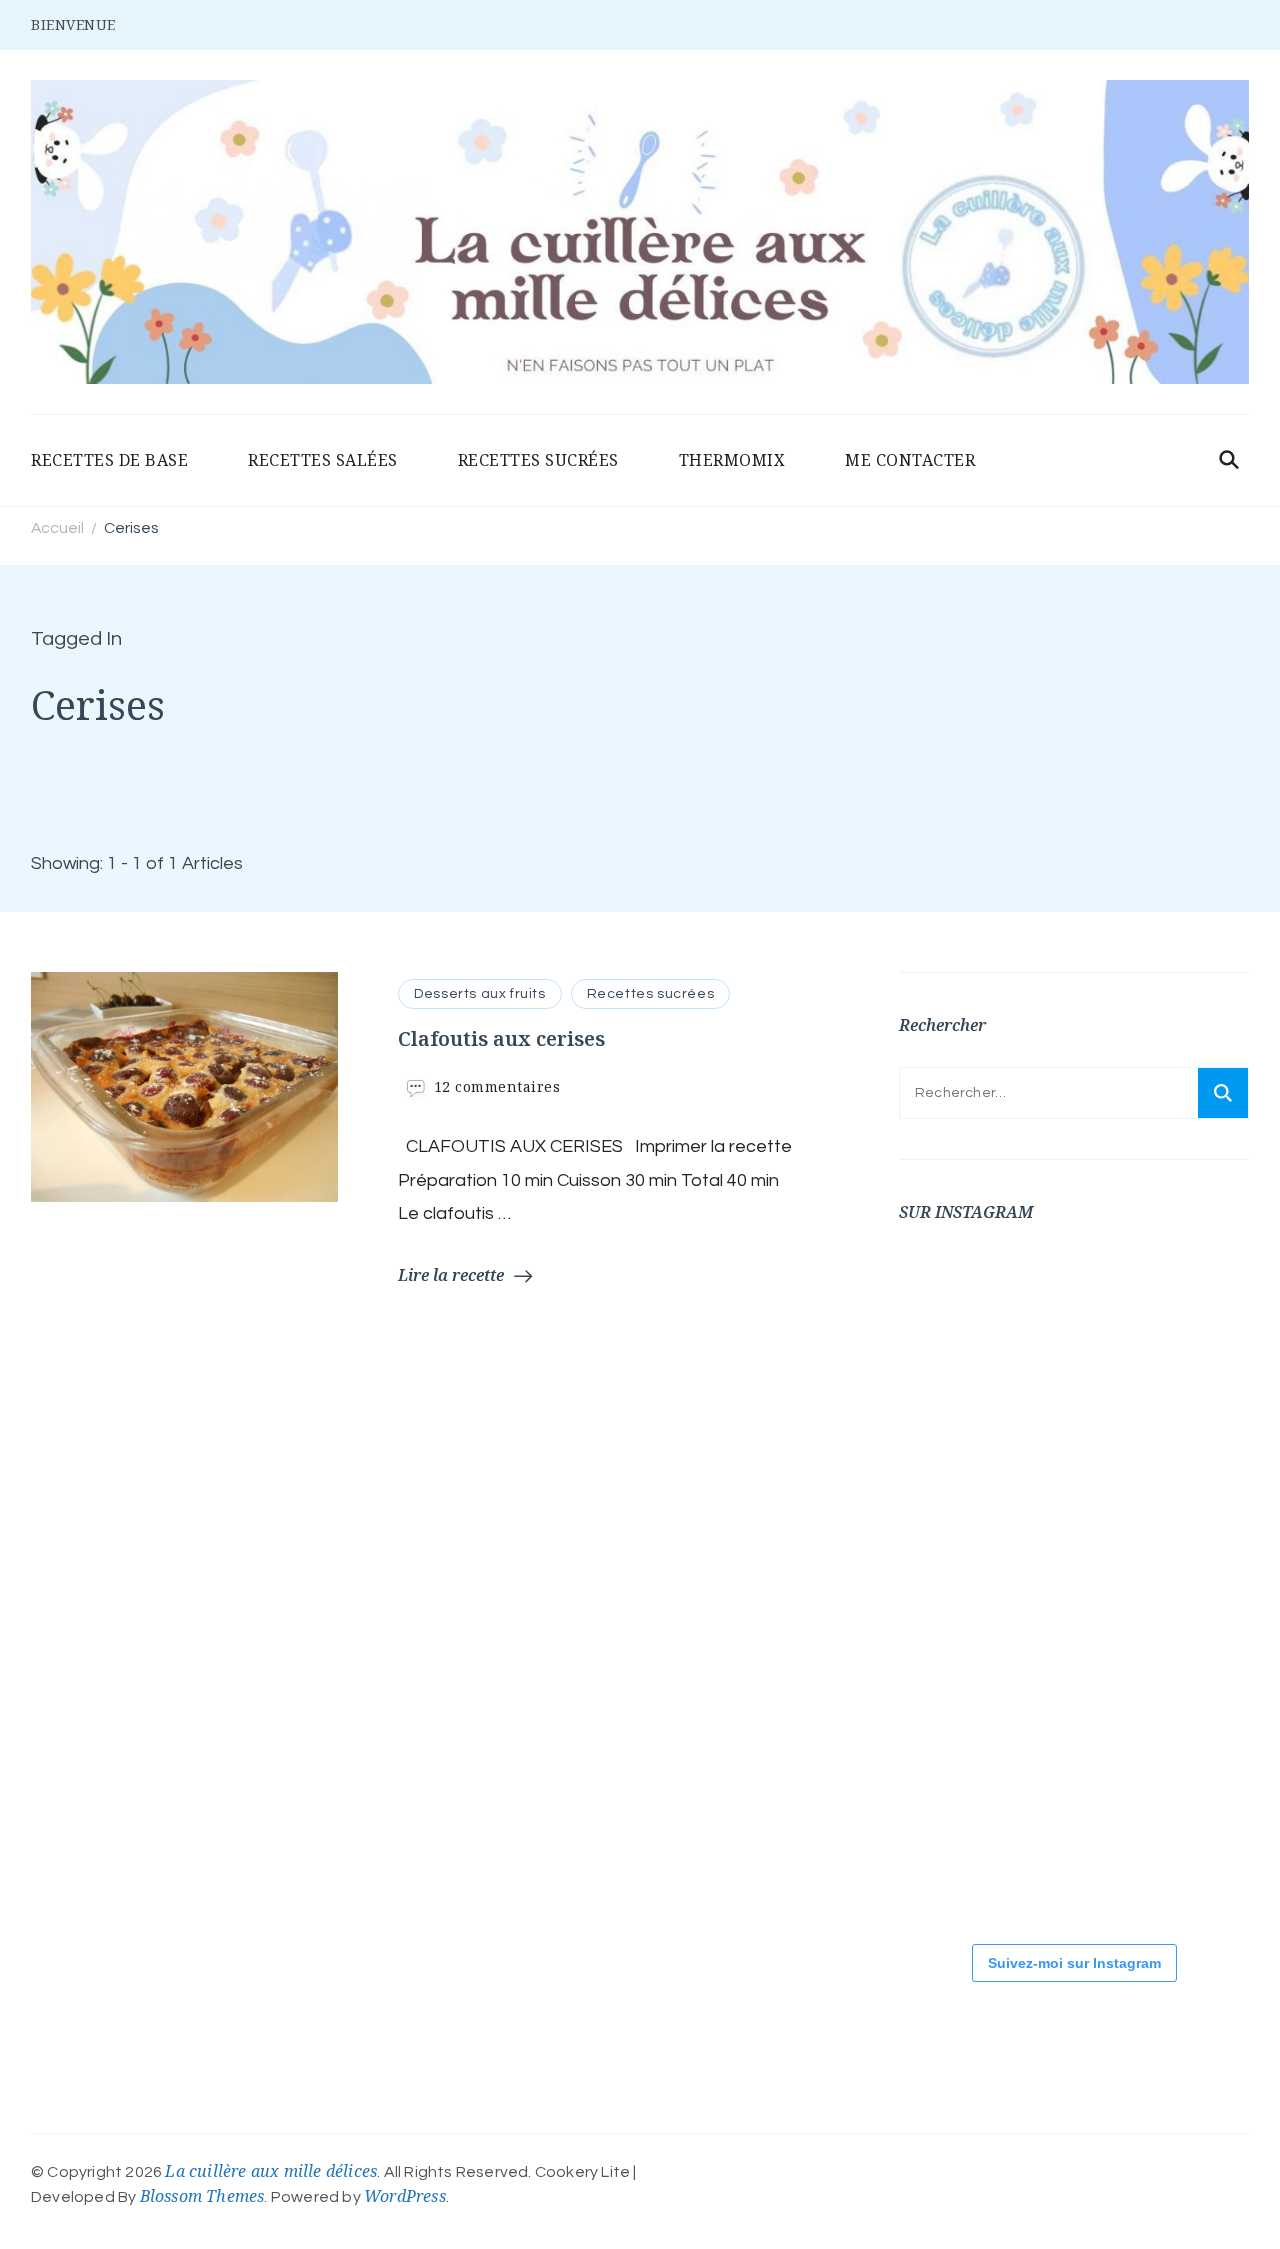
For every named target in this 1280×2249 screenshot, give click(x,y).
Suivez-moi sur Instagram (1074, 1963)
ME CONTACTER (910, 460)
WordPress (405, 2196)
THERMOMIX (732, 460)
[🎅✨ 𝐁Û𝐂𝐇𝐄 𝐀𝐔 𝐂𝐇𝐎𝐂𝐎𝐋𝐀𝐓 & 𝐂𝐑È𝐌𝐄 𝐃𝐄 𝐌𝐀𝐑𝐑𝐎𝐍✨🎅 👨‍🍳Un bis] (1079, 1584)
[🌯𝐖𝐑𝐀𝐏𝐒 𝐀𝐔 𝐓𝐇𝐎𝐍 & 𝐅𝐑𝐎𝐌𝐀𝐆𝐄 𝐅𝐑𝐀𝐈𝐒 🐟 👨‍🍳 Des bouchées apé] (1079, 1314)
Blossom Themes (202, 2196)
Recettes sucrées (651, 994)
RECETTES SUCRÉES (538, 460)
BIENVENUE (73, 24)
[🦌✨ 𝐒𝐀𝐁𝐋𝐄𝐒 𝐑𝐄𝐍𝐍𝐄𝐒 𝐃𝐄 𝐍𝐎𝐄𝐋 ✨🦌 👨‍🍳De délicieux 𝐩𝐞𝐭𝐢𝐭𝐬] (1079, 1719)
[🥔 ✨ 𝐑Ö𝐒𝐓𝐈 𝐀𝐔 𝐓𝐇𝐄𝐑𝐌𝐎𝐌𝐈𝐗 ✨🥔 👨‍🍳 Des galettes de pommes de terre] (959, 1854)
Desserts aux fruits (479, 994)
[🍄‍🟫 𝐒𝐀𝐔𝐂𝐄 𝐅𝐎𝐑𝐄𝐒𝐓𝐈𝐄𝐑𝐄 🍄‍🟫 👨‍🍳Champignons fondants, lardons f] (959, 1449)
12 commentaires (497, 1086)
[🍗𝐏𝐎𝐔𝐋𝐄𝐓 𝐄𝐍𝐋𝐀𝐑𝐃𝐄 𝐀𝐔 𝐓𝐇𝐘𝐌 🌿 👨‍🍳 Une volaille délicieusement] (1079, 1449)
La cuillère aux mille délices (271, 2171)
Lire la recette (451, 1275)
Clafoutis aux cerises (501, 1038)
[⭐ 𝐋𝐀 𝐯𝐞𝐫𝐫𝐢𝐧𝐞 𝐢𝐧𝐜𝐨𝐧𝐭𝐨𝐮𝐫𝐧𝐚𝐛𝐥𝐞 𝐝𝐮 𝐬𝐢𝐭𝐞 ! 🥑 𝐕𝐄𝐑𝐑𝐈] (959, 1584)
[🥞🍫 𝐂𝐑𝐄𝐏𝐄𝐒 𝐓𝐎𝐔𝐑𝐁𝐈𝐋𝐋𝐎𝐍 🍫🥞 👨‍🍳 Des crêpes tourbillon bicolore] (959, 1314)
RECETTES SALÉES (323, 460)
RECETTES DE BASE (109, 460)
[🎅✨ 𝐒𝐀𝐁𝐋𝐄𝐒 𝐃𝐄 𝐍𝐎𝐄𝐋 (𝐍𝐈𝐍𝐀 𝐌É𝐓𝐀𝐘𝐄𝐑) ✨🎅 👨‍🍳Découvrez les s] (959, 1719)
